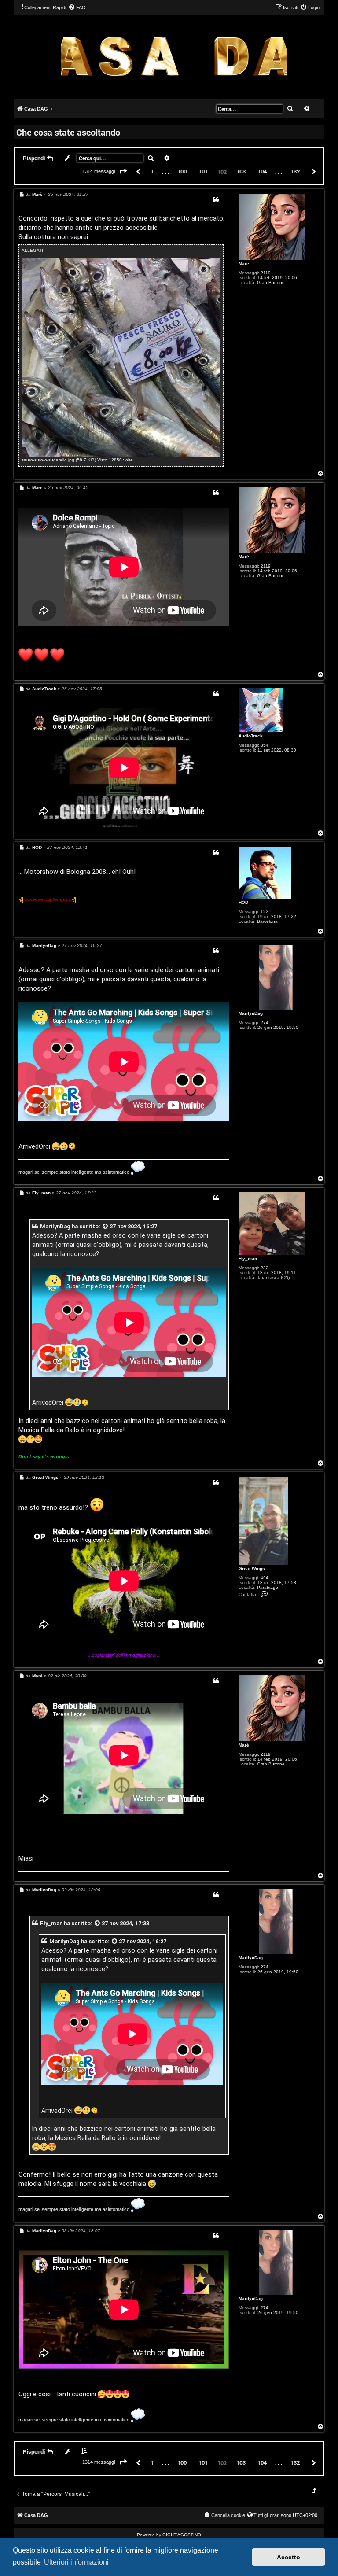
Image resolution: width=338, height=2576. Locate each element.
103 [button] (241, 171)
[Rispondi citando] (216, 199)
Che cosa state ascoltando (68, 132)
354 (265, 745)
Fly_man (248, 1259)
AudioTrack (251, 736)
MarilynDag (251, 1013)
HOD (243, 902)
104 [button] (262, 171)
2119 (266, 273)
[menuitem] (77, 7)
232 (265, 1268)
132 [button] (295, 171)
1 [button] (152, 171)
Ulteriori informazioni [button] (76, 2562)
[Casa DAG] (174, 56)
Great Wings (252, 1568)
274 (265, 1023)
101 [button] (203, 171)
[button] (123, 172)
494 (265, 1578)
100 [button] (182, 171)
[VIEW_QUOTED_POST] (106, 1226)
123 (265, 912)
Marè (244, 263)
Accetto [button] (288, 2557)
